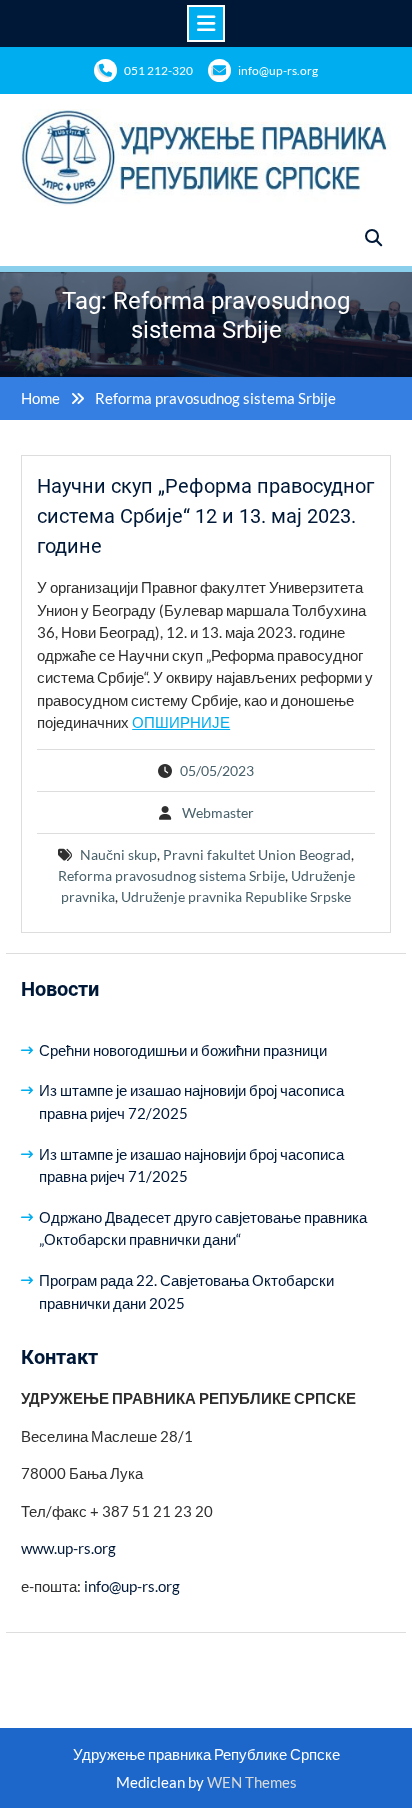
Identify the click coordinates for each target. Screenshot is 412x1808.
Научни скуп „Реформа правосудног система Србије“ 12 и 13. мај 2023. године (205, 516)
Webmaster (218, 812)
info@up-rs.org (278, 70)
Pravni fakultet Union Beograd (257, 854)
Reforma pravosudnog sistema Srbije (171, 875)
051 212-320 (158, 70)
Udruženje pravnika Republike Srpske (236, 896)
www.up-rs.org (68, 1548)
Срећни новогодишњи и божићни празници (183, 1050)
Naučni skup (118, 854)
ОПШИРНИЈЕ (181, 722)
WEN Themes (252, 1782)
